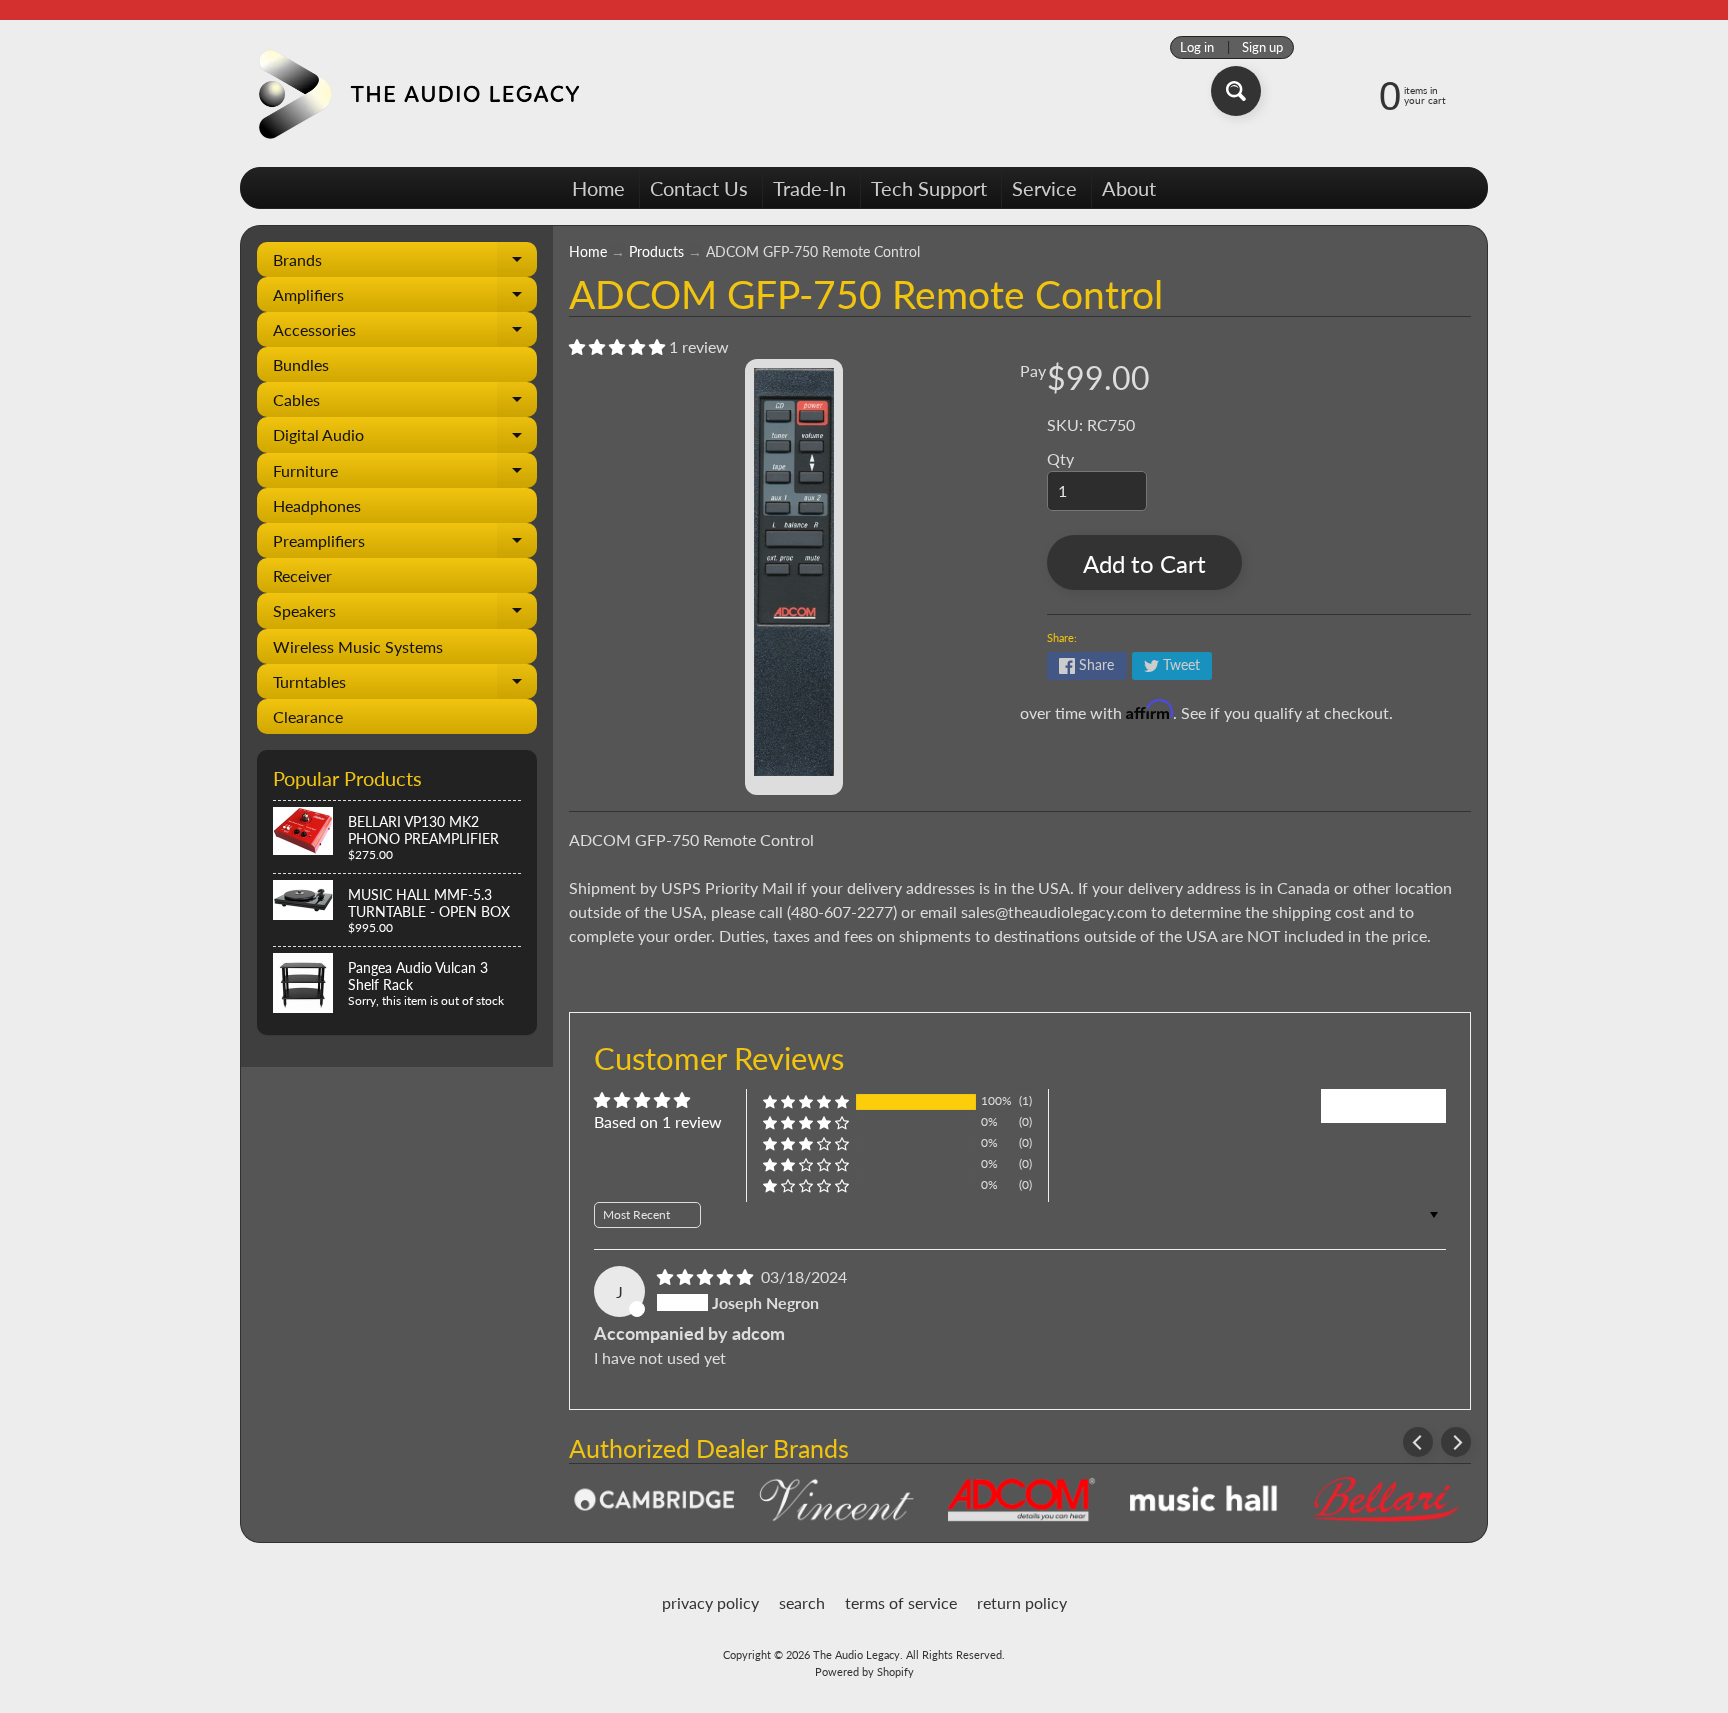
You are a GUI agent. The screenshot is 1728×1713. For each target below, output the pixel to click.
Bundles (301, 364)
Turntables (405, 685)
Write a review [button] (1383, 1105)
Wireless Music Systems (358, 646)
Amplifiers (405, 298)
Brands (405, 263)
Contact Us (699, 188)
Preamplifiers (405, 544)
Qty (1060, 458)
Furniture (405, 474)
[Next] (1456, 1442)
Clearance (308, 716)
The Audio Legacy (856, 1654)
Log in (1197, 47)
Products (656, 252)
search (802, 1602)
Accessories (405, 333)
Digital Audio (405, 438)
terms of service (901, 1602)
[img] (707, 1276)
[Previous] (1418, 1442)
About (1129, 188)
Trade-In (809, 188)
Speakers (405, 614)
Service (1044, 188)
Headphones (317, 505)
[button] (619, 346)
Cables (405, 403)
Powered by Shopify (864, 1671)
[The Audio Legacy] (415, 93)
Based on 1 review (658, 1121)
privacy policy (710, 1602)
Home (598, 188)
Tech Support (929, 188)
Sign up (1262, 47)
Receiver (302, 575)
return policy (1022, 1602)
